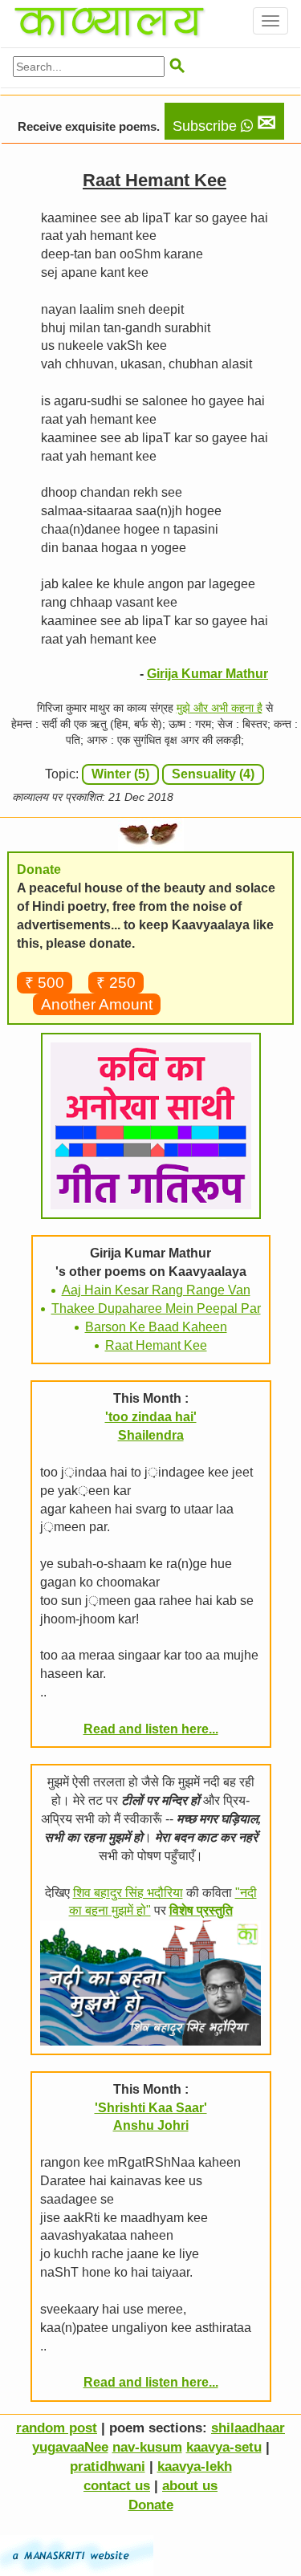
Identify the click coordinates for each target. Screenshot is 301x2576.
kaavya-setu (224, 2447)
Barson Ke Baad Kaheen (156, 1327)
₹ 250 (116, 983)
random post (57, 2428)
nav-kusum (147, 2447)
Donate (151, 2505)
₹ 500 (45, 983)
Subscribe (224, 123)
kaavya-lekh (195, 2466)
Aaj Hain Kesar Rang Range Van (156, 1290)
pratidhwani (108, 2466)
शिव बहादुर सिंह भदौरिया (128, 1893)
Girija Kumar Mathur (207, 674)
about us (190, 2486)
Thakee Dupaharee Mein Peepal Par (156, 1308)
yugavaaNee (70, 2447)
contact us (117, 2486)
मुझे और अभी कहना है (220, 708)
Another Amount (97, 1004)
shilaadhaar (248, 2428)
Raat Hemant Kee (156, 1345)
